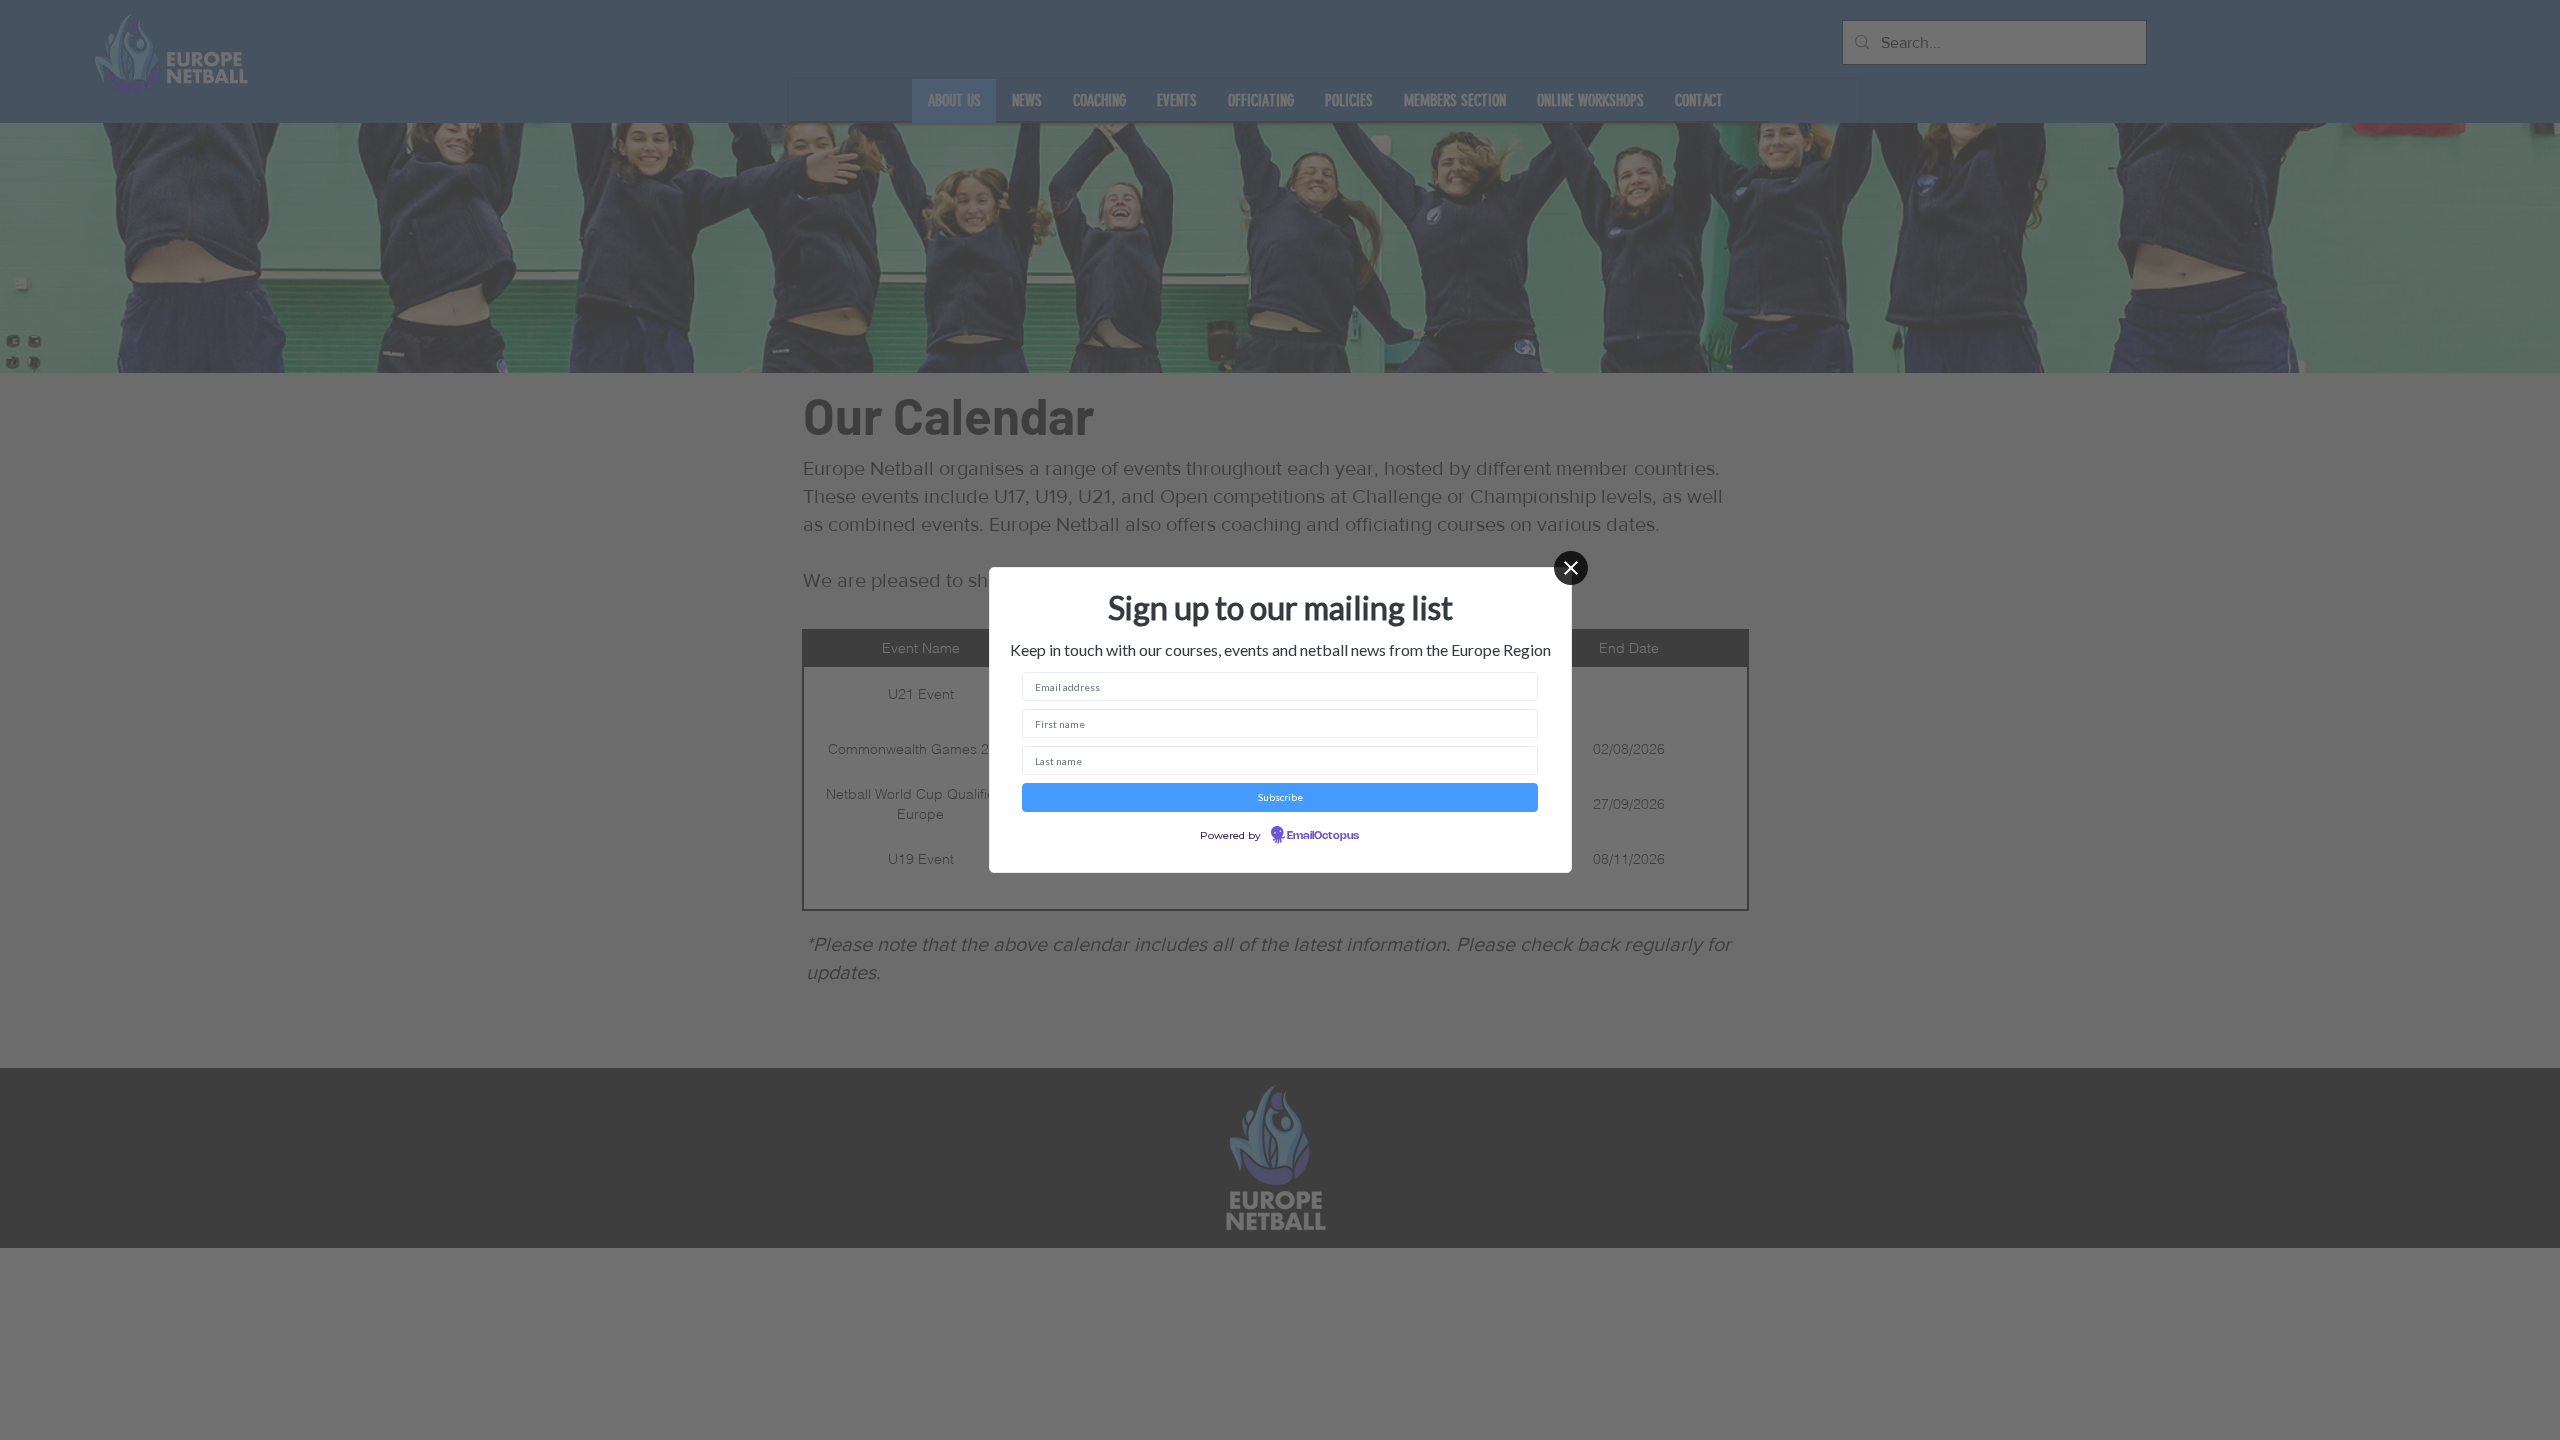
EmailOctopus (1323, 836)
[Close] (1571, 568)
